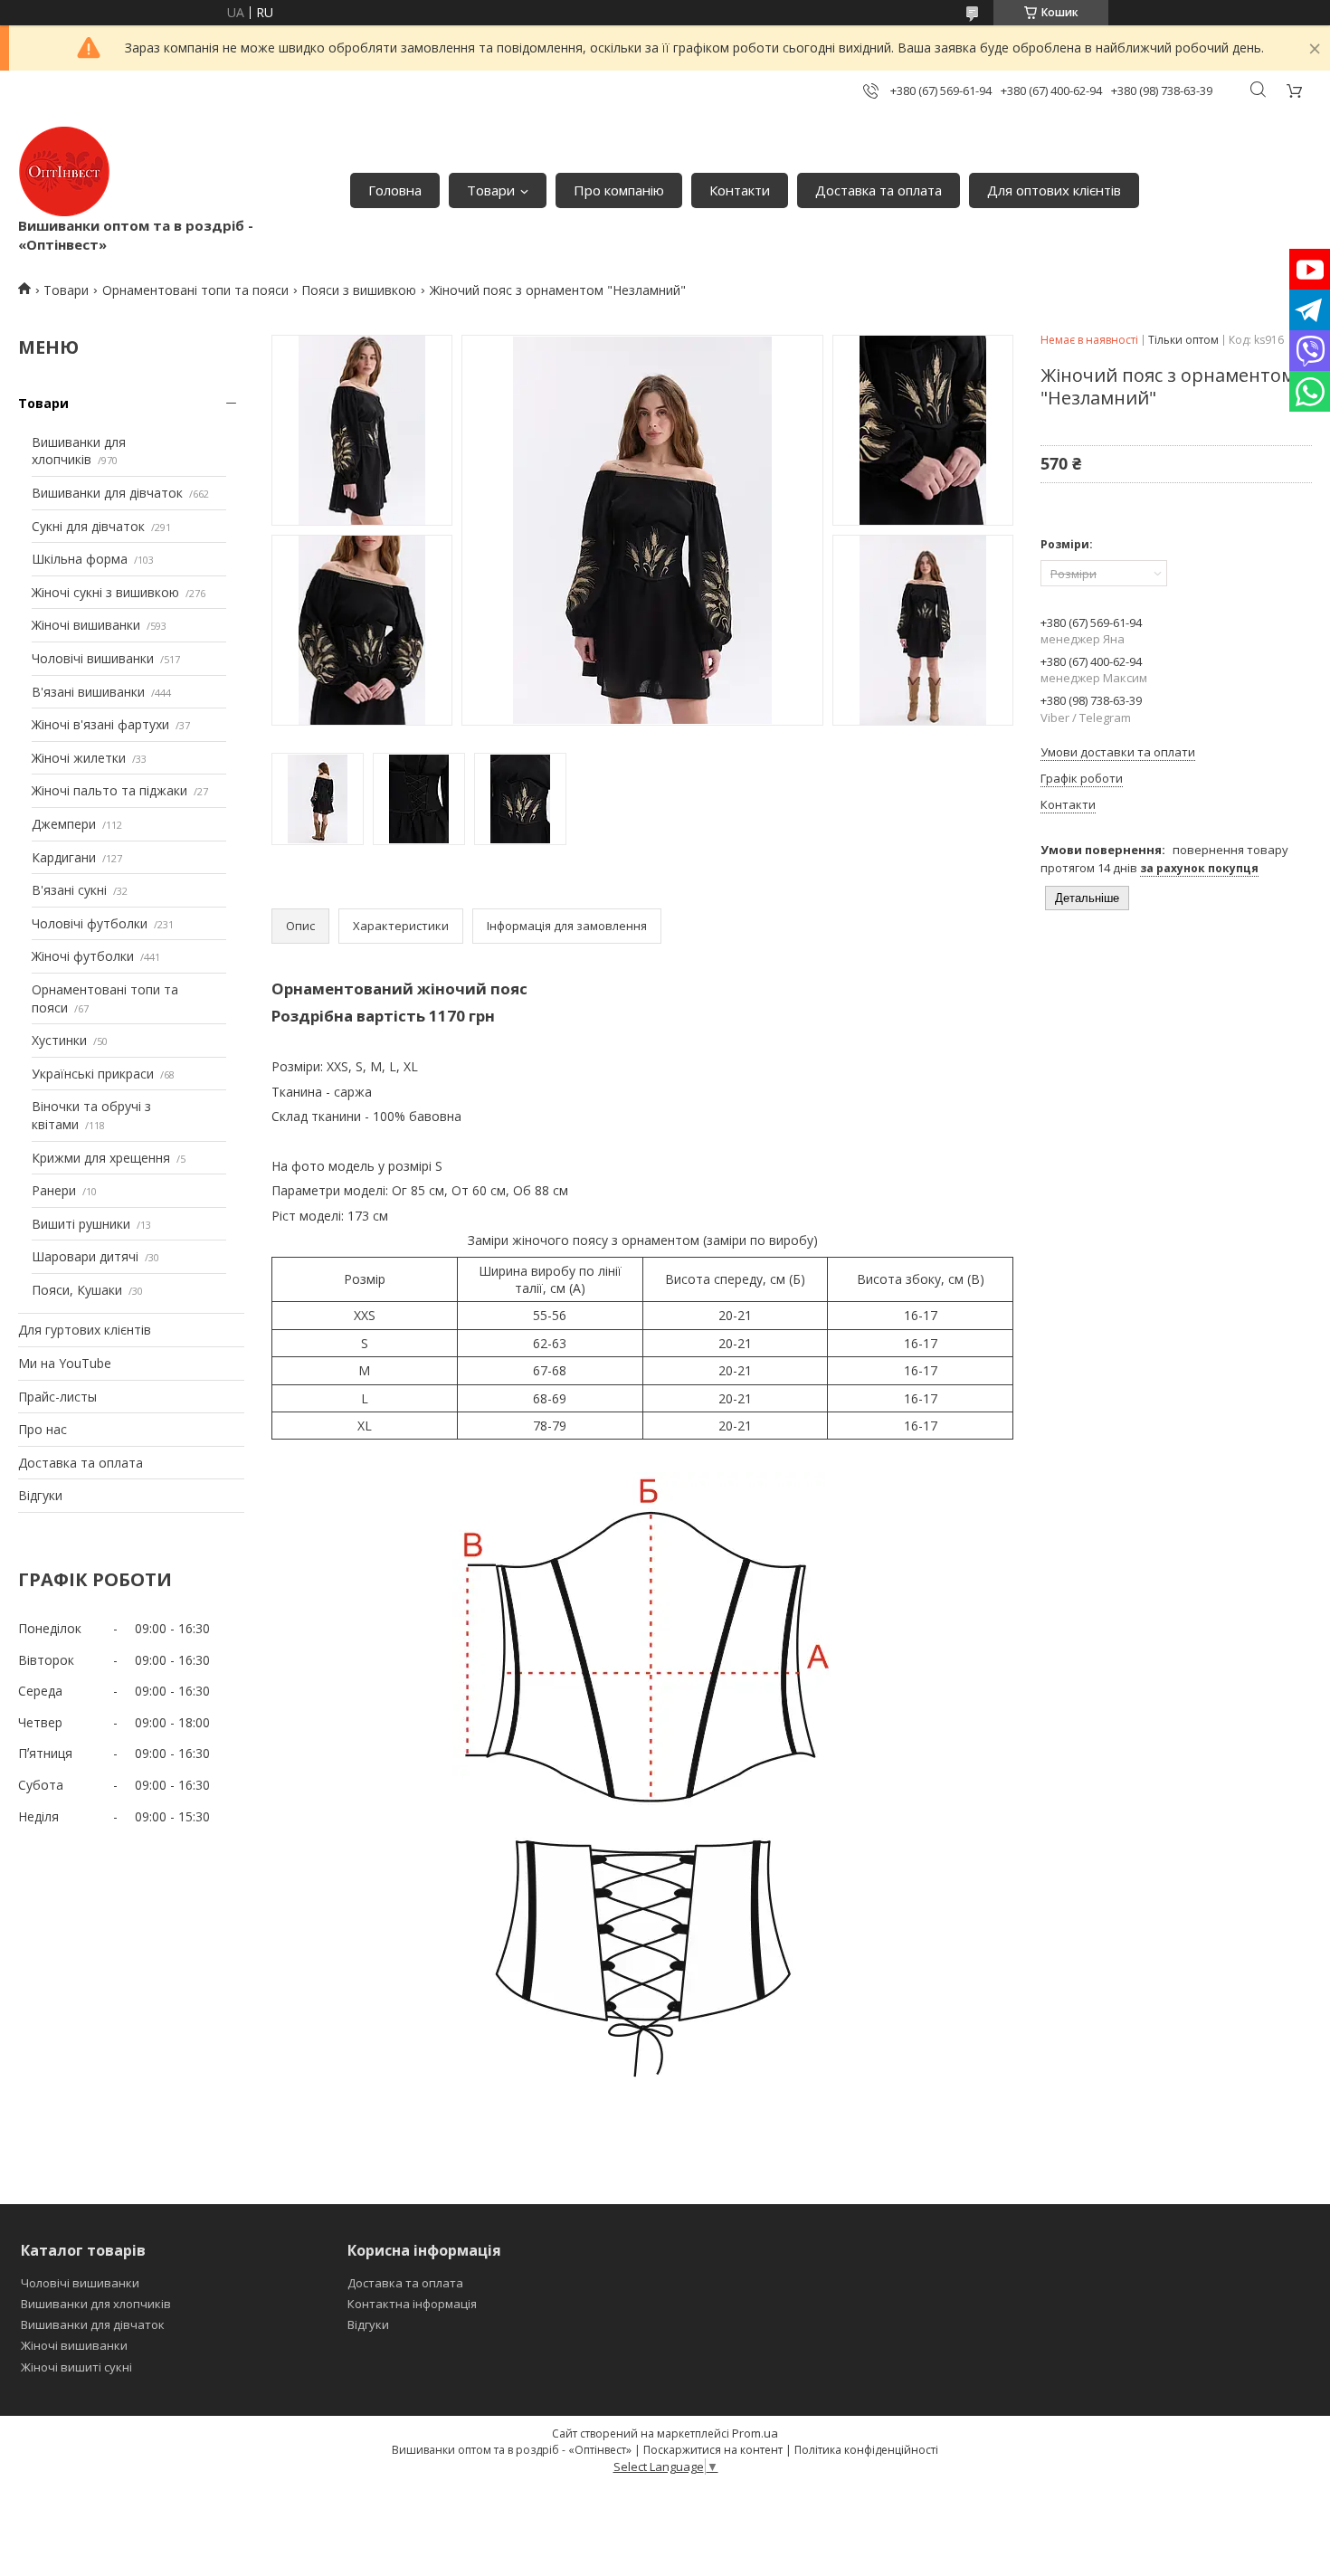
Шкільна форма (80, 559)
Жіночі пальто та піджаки (109, 790)
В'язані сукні (69, 890)
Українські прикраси (93, 1074)
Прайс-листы (57, 1397)
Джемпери (64, 824)
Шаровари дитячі (85, 1256)
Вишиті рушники (81, 1224)
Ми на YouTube (65, 1363)
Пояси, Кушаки (77, 1290)
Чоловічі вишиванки (93, 658)
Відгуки (40, 1495)
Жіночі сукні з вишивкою (105, 592)
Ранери (54, 1190)
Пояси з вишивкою (359, 290)
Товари (491, 190)
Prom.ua (755, 2433)
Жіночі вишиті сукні (76, 2367)
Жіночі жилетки (79, 758)
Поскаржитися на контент (713, 2450)
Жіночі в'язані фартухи (100, 724)
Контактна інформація (412, 2304)
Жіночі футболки (83, 956)
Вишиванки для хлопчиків (79, 451)
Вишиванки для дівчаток (107, 493)
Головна (395, 190)
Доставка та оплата (879, 190)
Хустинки (59, 1040)
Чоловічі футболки (90, 923)
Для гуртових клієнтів (85, 1330)
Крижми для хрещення (101, 1158)
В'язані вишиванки (88, 692)
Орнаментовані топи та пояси (195, 290)
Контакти (740, 190)
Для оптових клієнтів (1054, 190)
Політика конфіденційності (866, 2450)
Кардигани (64, 857)
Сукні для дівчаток (88, 526)
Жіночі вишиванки (86, 625)
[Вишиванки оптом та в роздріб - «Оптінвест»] (64, 171)
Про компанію (619, 190)
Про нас (43, 1429)
